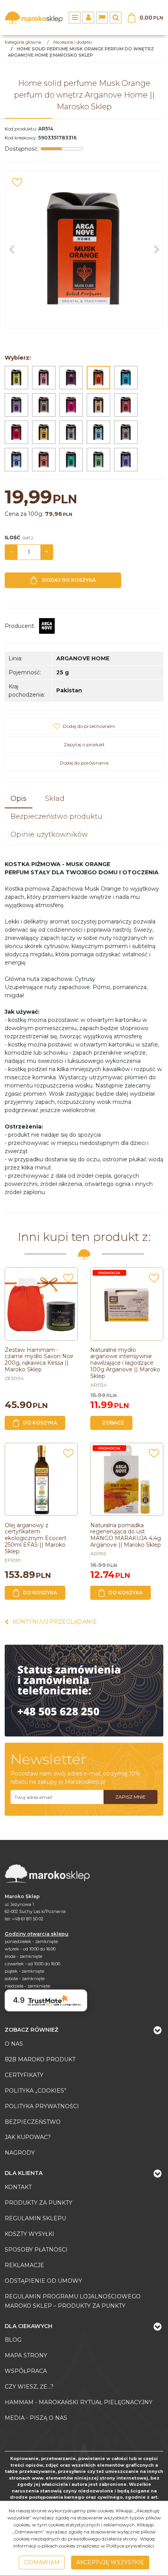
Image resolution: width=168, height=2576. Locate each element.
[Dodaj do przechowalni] (17, 182)
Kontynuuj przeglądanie (55, 1622)
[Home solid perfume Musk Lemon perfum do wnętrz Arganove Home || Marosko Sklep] (16, 378)
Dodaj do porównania (84, 763)
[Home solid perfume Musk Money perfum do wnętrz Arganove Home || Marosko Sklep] (44, 378)
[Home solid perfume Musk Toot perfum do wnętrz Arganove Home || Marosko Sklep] (126, 405)
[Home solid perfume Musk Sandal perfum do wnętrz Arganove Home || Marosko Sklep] (44, 405)
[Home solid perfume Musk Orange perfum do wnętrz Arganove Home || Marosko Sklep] (98, 378)
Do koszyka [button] (40, 1423)
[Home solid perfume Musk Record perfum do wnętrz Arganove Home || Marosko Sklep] (16, 405)
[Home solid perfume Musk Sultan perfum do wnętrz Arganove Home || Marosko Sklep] (16, 432)
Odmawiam (42, 2562)
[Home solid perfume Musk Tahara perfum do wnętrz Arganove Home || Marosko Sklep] (98, 405)
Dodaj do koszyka (69, 580)
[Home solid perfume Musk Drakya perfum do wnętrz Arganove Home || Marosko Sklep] (71, 460)
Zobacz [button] (113, 1423)
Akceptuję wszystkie (110, 2562)
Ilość (20, 537)
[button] (19, 799)
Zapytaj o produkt (84, 744)
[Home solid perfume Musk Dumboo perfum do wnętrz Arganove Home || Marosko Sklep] (98, 460)
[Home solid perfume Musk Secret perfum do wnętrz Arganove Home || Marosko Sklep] (71, 405)
